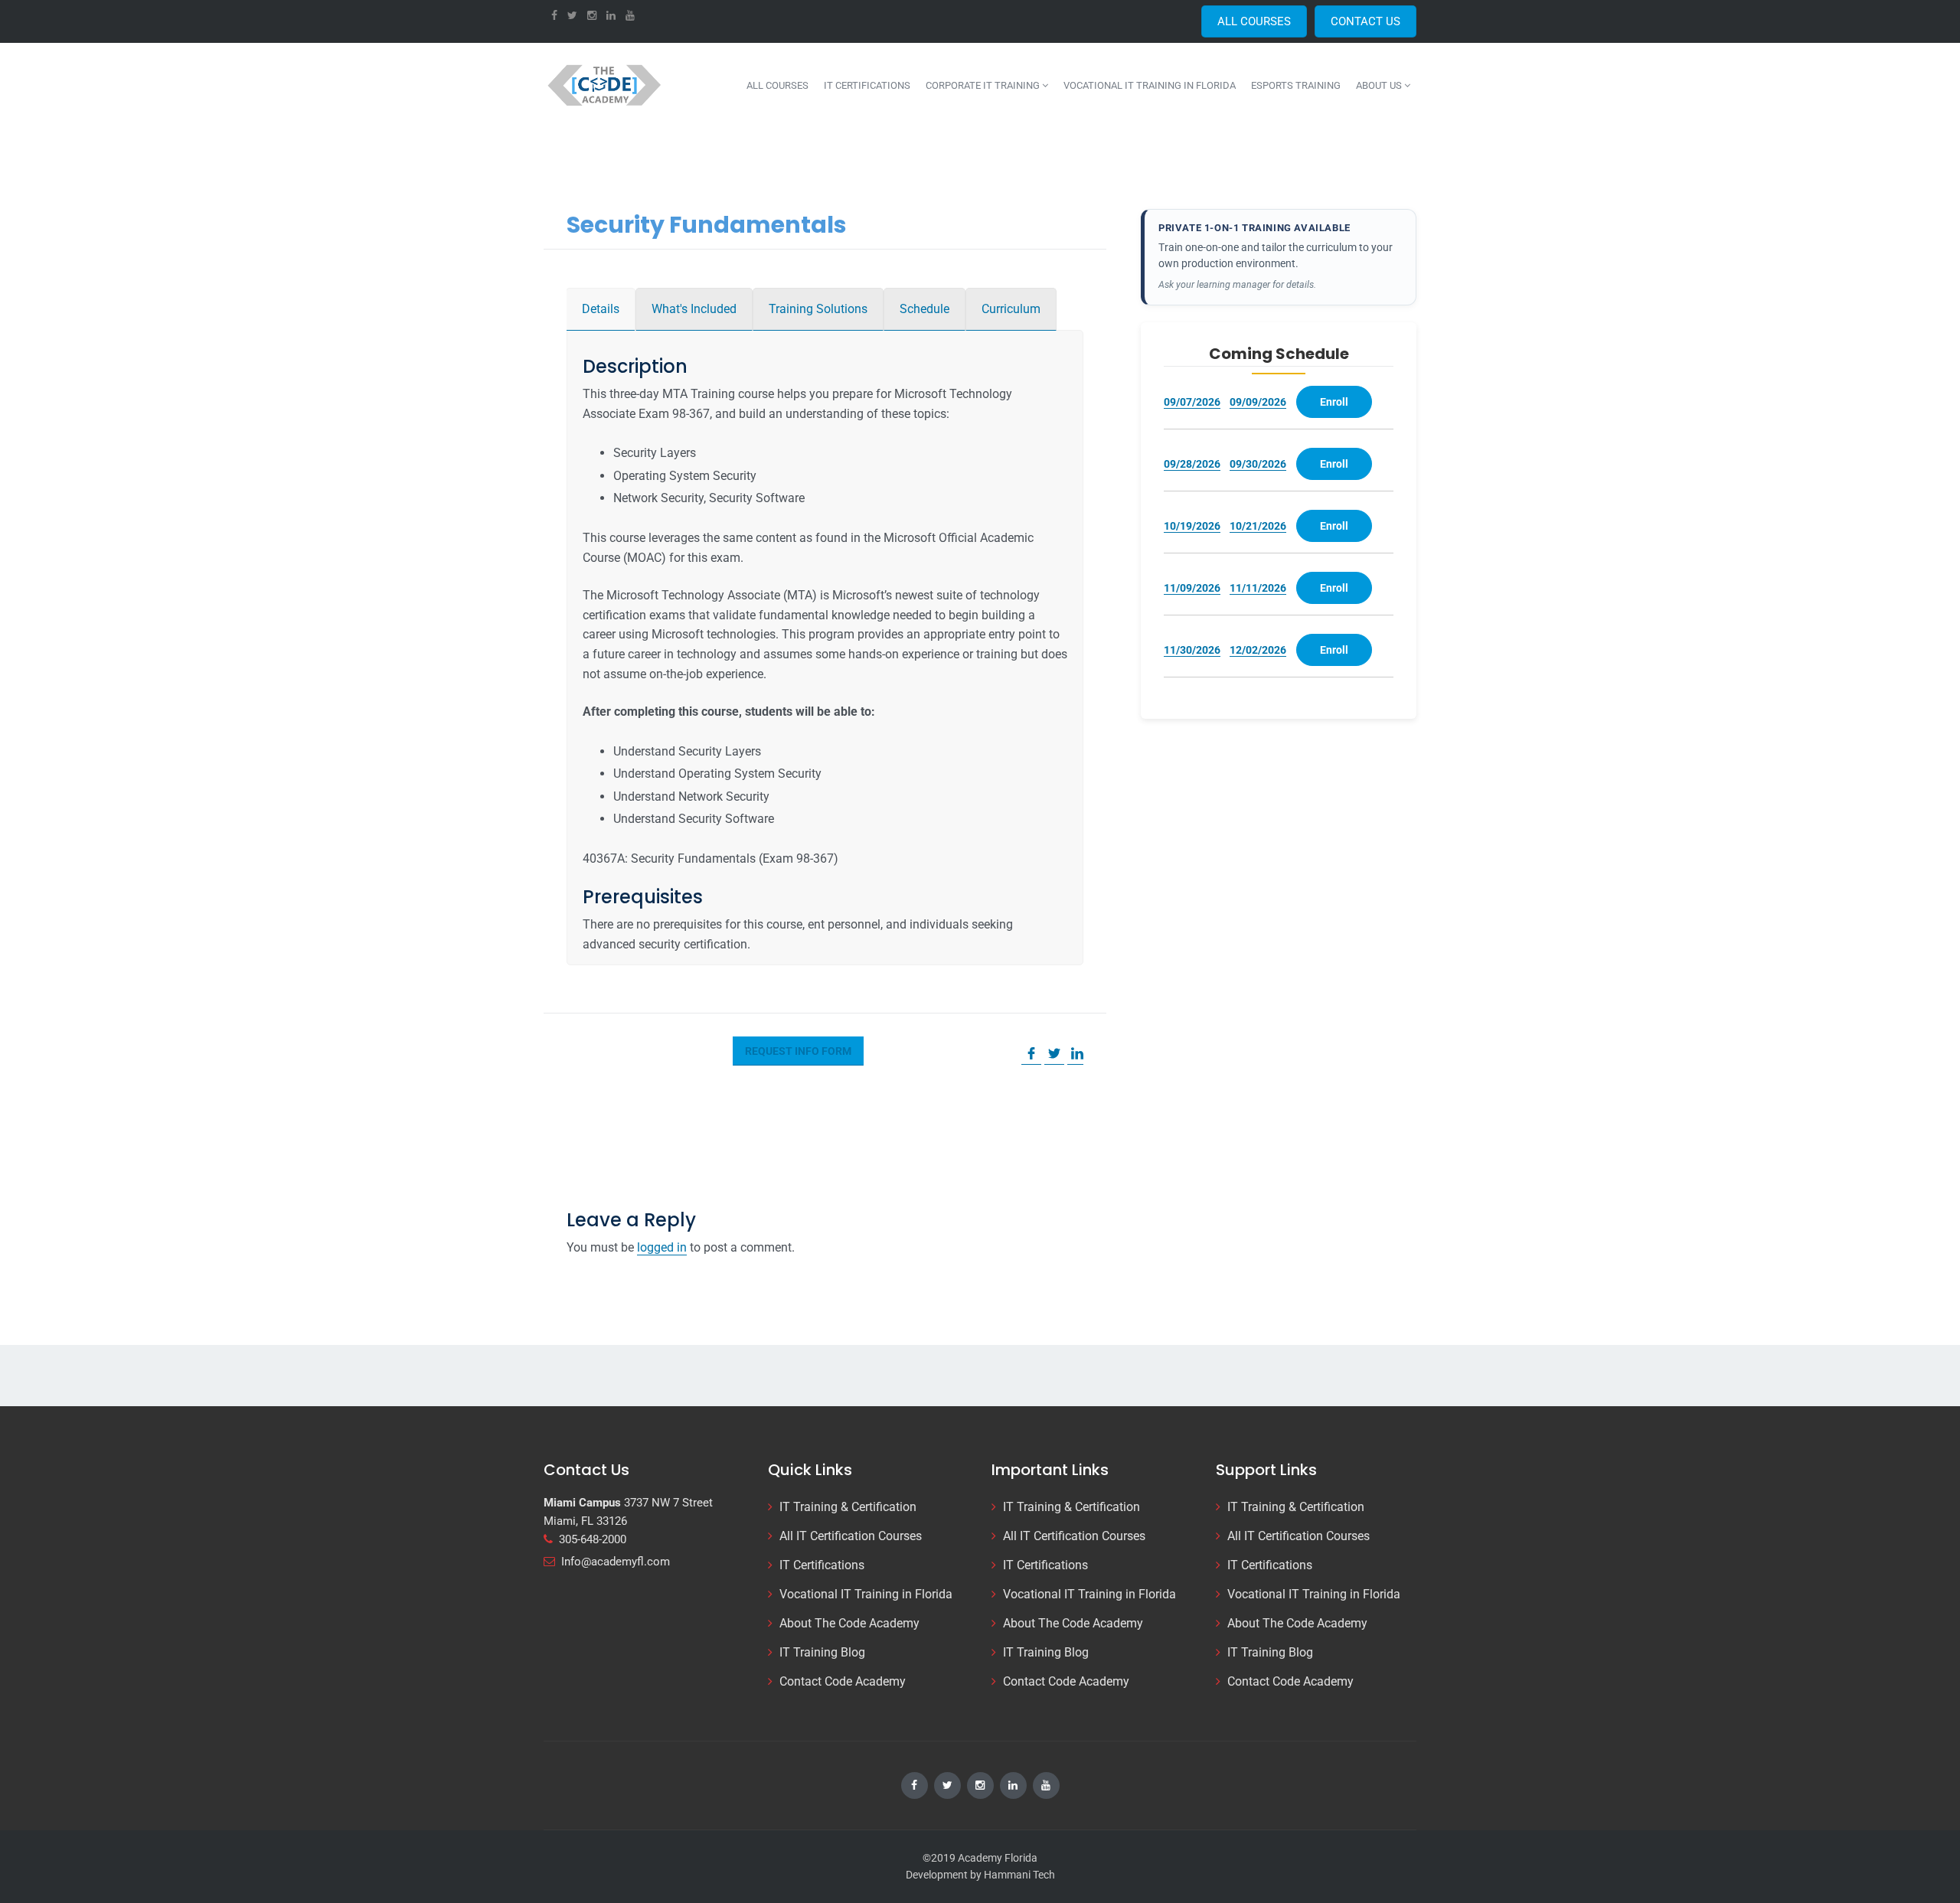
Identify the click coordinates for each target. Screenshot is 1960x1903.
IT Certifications (867, 85)
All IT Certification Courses (851, 1536)
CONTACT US (1365, 21)
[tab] (601, 309)
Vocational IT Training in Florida (1150, 85)
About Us (1380, 85)
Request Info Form (798, 1051)
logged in (662, 1247)
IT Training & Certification (848, 1507)
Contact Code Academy (843, 1681)
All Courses (777, 85)
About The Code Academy (849, 1623)
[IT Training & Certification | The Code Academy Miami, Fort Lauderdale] (606, 85)
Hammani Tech (1019, 1875)
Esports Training (1296, 85)
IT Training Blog (822, 1652)
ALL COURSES (1254, 21)
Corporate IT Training (984, 85)
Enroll (1334, 402)
